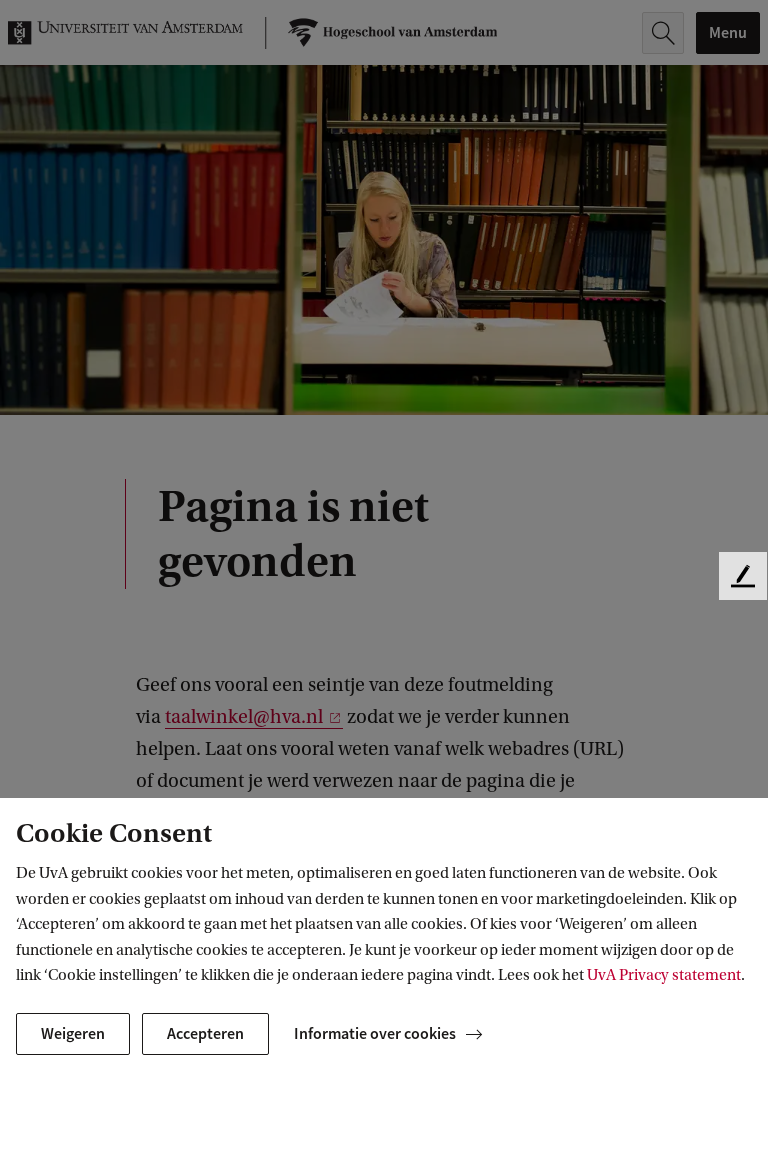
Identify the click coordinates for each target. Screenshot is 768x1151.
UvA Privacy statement (664, 975)
